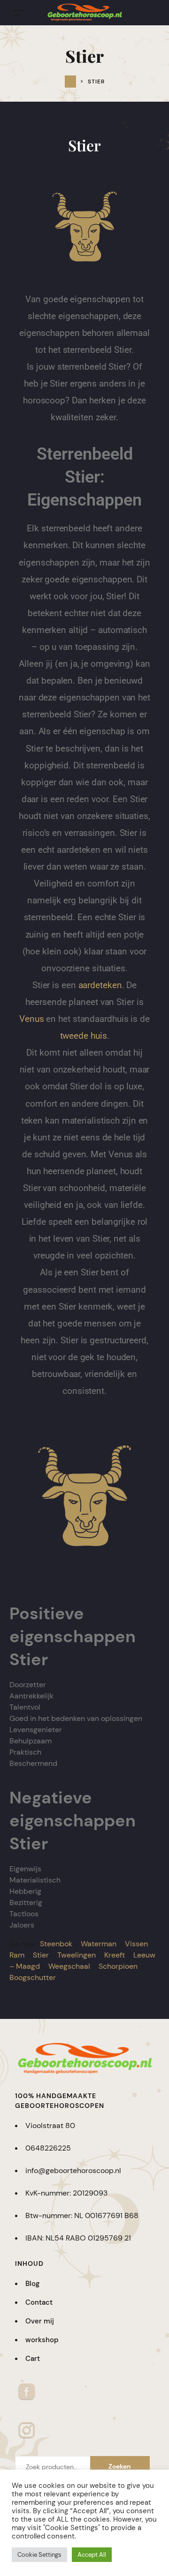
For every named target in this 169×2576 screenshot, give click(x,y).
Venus (32, 1019)
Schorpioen (118, 1966)
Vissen (136, 1944)
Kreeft (115, 1955)
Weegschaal (69, 1966)
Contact (39, 2302)
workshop (42, 2340)
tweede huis (84, 1036)
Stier (41, 1955)
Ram (17, 1955)
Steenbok (56, 1944)
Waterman (99, 1944)
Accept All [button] (92, 2555)
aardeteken (100, 985)
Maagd (28, 1966)
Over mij (40, 2321)
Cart (33, 2359)
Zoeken (120, 2466)
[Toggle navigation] (20, 12)
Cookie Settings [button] (39, 2555)
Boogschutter (33, 1977)
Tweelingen (77, 1955)
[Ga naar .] (70, 82)
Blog (32, 2284)
